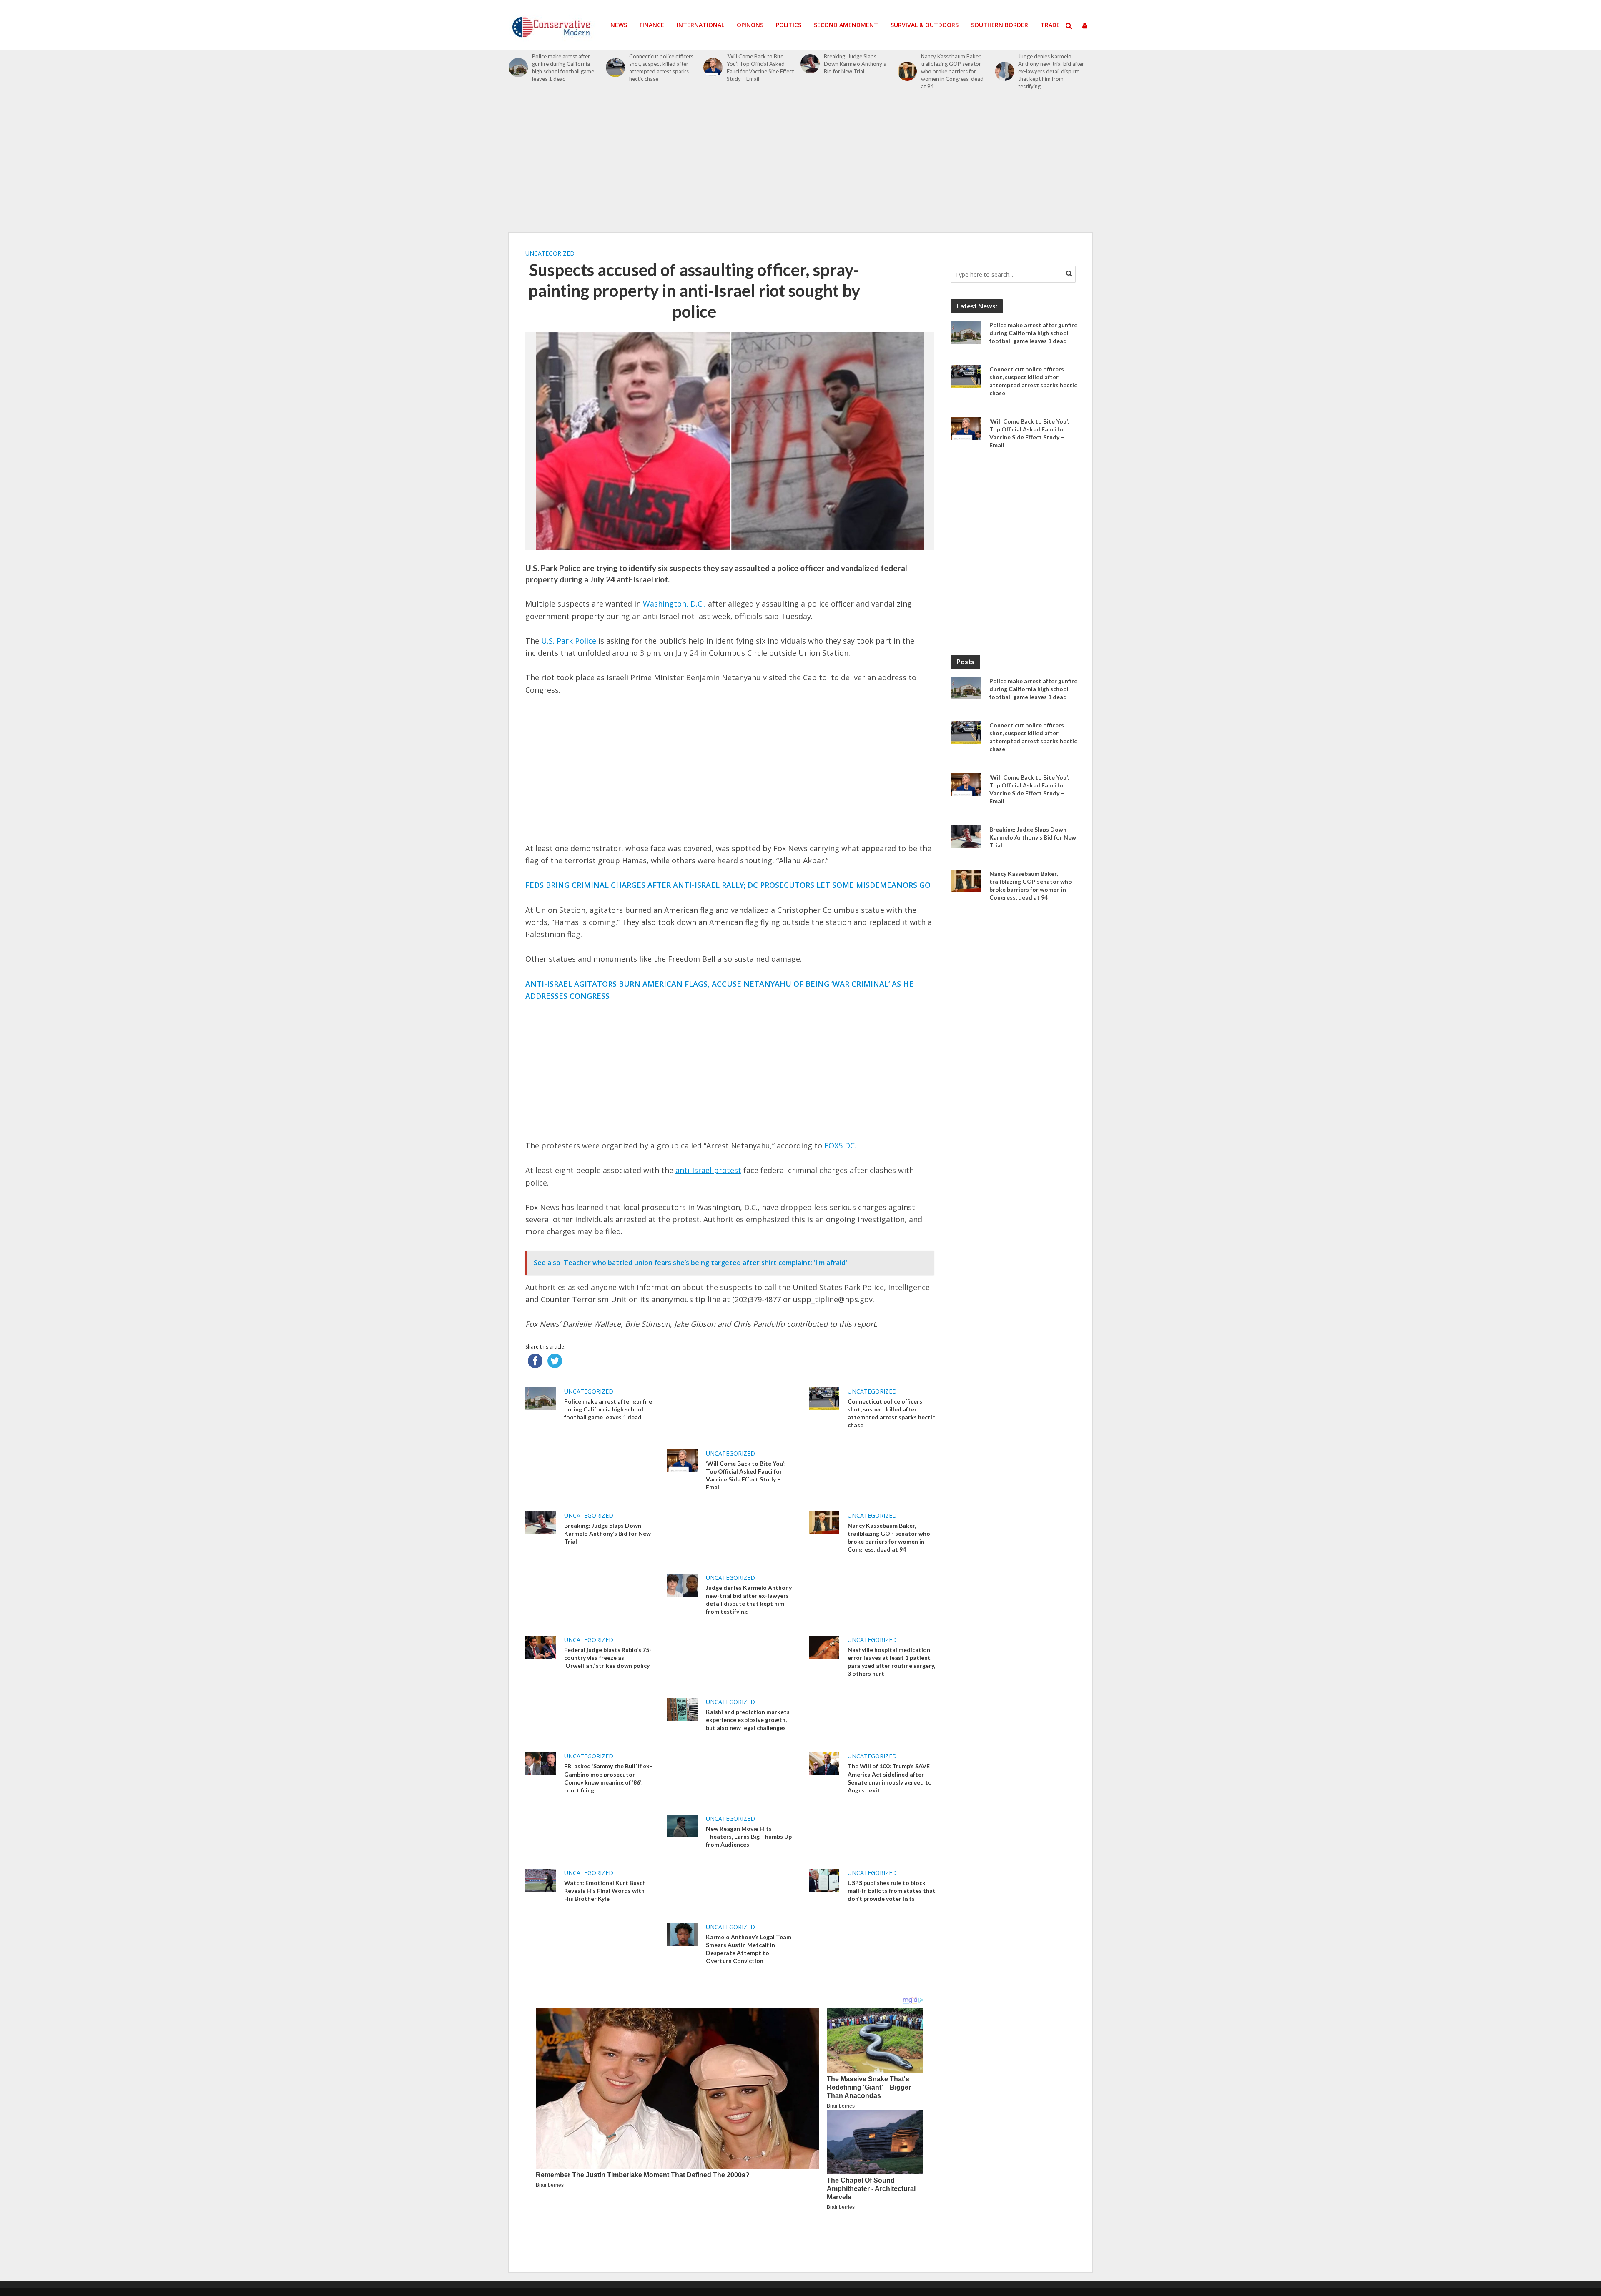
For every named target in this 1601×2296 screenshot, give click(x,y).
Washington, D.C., (674, 604)
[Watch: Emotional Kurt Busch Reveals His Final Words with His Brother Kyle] (541, 1879)
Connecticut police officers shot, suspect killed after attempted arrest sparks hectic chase (661, 68)
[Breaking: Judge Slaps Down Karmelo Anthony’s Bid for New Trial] (810, 64)
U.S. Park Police (569, 641)
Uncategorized (550, 253)
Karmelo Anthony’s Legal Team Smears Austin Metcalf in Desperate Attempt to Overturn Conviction (749, 1949)
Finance (652, 25)
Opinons (750, 25)
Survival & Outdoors (925, 25)
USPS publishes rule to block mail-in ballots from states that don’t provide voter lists (892, 1891)
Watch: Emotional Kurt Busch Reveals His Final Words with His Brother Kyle (605, 1891)
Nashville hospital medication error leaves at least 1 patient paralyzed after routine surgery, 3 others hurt (891, 1662)
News (619, 25)
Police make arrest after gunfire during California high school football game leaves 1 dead (563, 68)
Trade (1050, 25)
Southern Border (1000, 25)
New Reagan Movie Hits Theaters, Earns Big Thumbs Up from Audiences (749, 1836)
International (700, 25)
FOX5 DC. (840, 1145)
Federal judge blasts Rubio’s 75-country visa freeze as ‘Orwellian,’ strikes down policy (608, 1658)
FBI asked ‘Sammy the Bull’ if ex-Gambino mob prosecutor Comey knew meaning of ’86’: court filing (608, 1778)
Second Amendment (846, 25)
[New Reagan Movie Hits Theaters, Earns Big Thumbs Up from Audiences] (682, 1825)
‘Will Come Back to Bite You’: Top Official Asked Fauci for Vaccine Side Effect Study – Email (760, 68)
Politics (789, 25)
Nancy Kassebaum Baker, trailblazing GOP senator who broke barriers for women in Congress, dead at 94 (952, 71)
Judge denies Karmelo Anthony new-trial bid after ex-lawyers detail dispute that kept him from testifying (1051, 71)
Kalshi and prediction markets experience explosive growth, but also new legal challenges (748, 1720)
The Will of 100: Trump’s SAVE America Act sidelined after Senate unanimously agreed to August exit (890, 1778)
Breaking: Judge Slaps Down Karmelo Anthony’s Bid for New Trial (855, 64)
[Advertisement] (800, 166)
